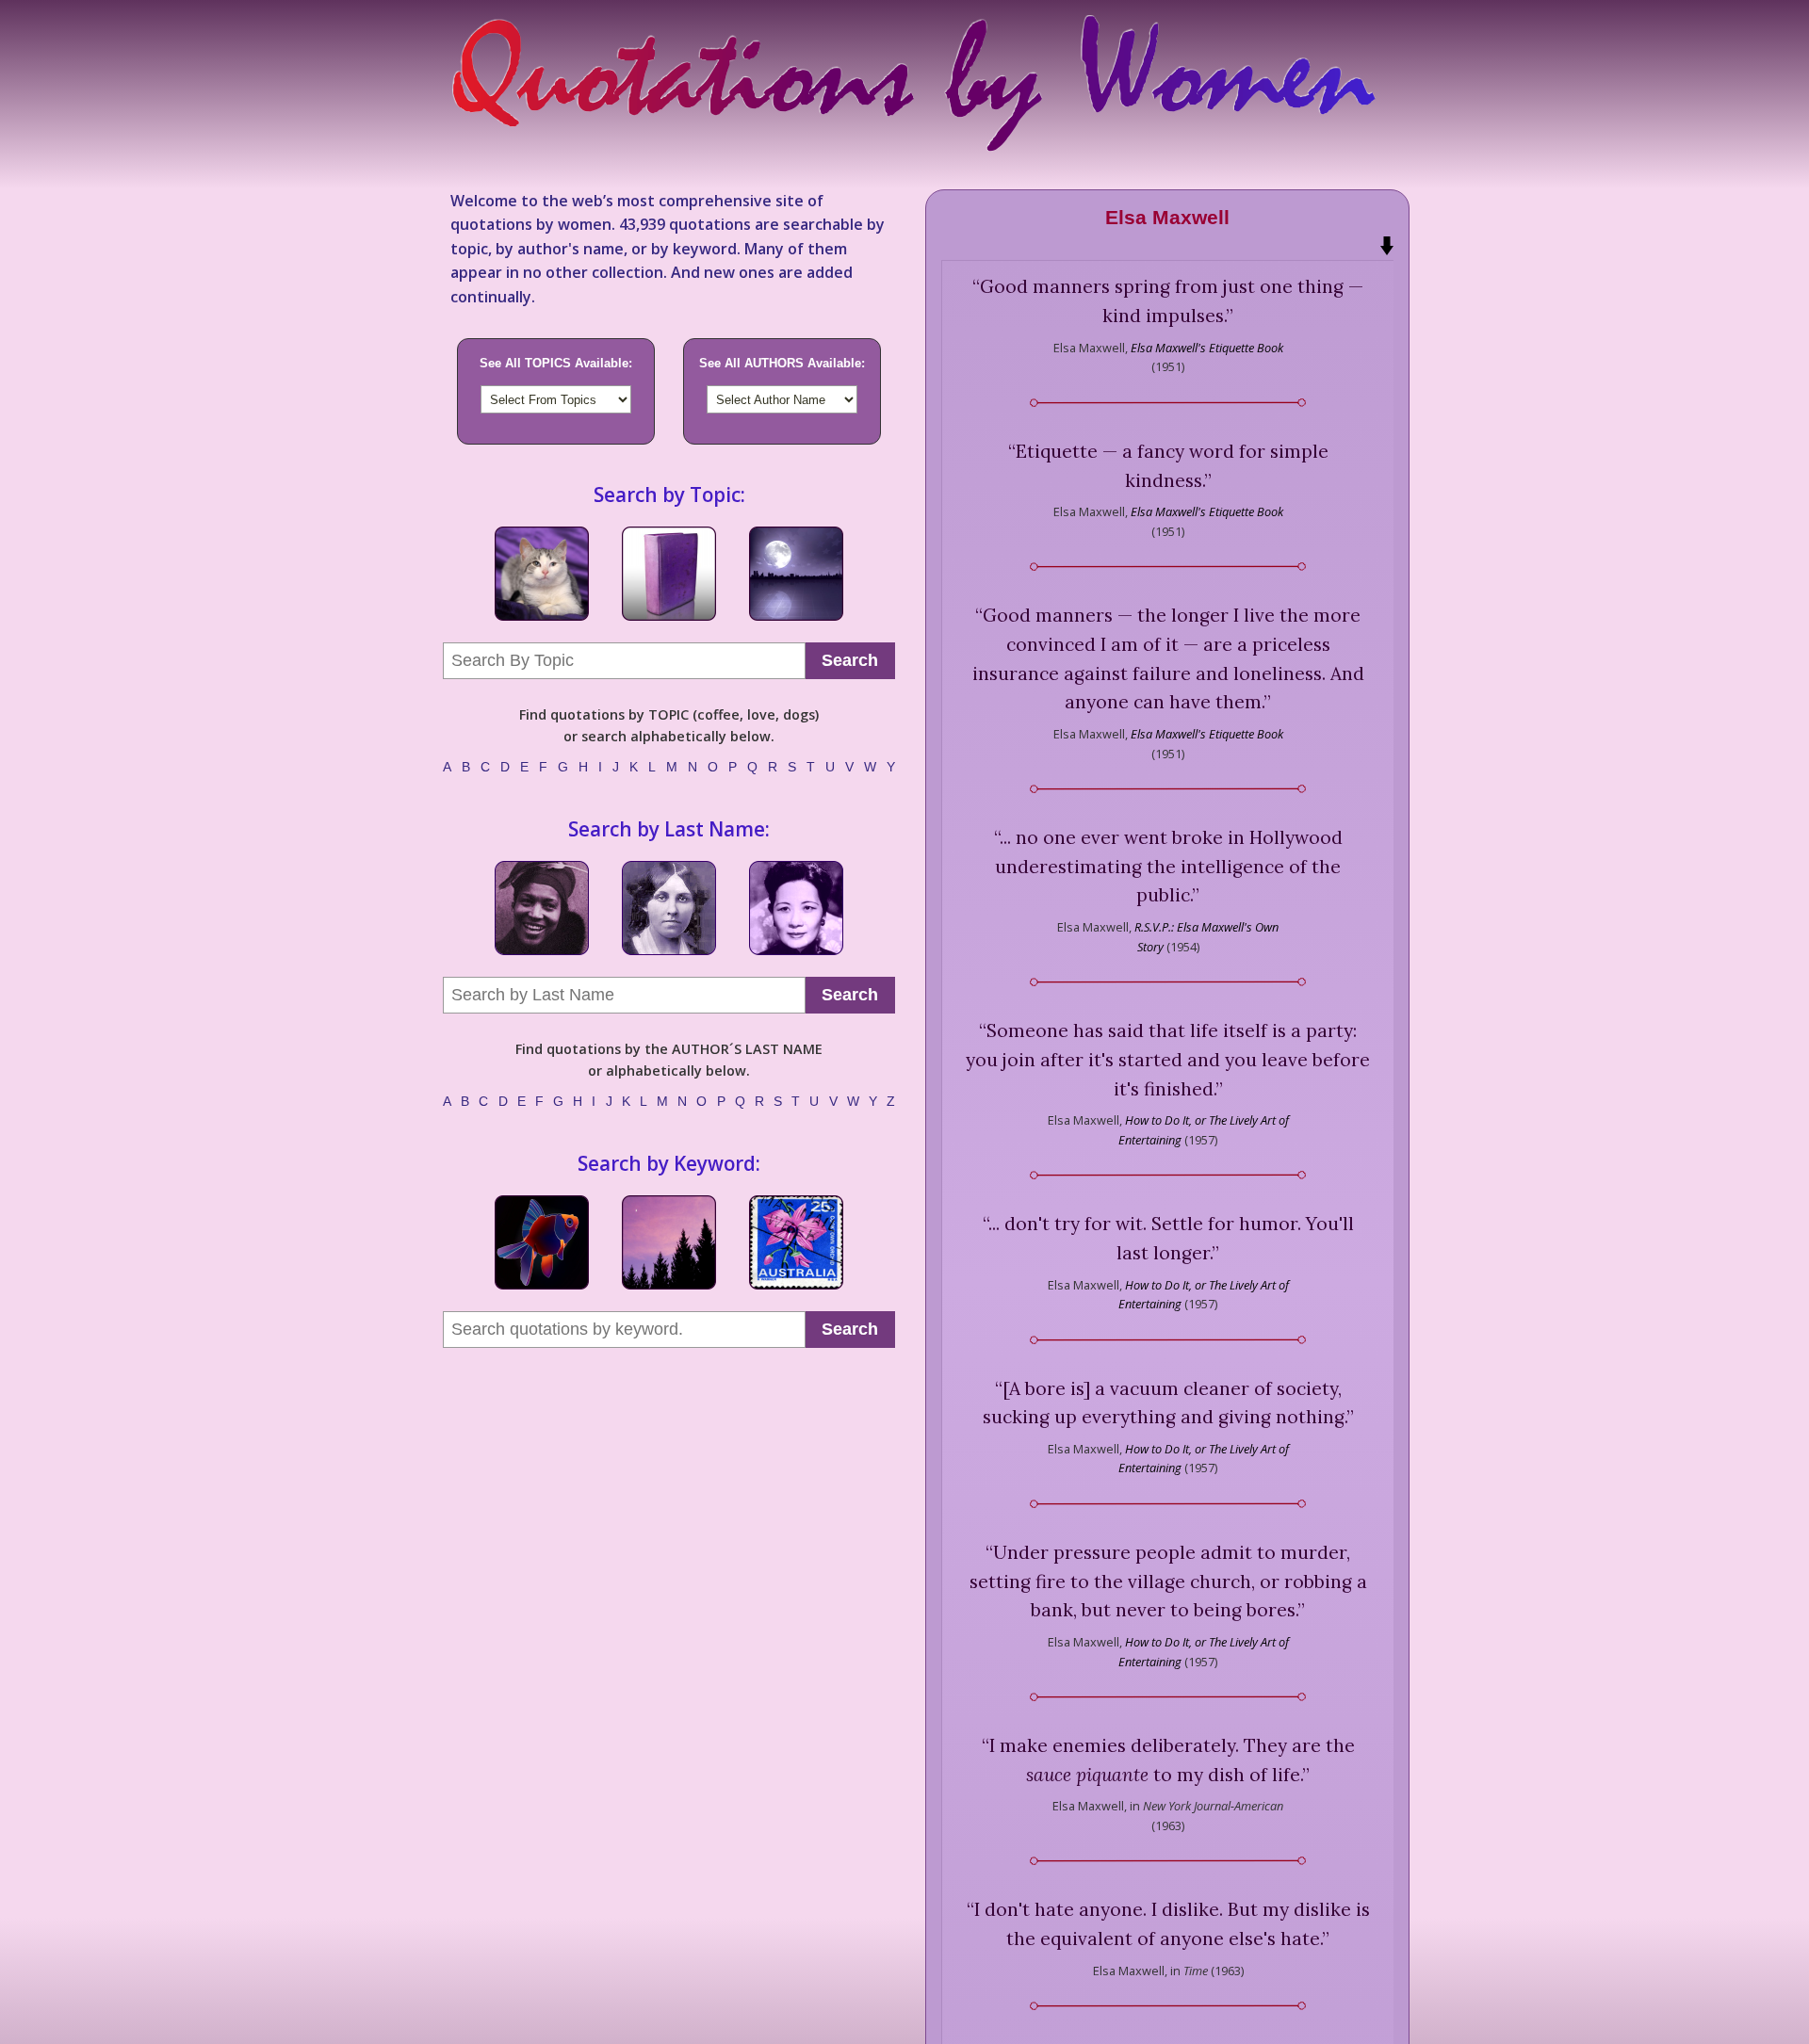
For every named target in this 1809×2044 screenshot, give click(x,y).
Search (850, 660)
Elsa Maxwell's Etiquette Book (1207, 348)
